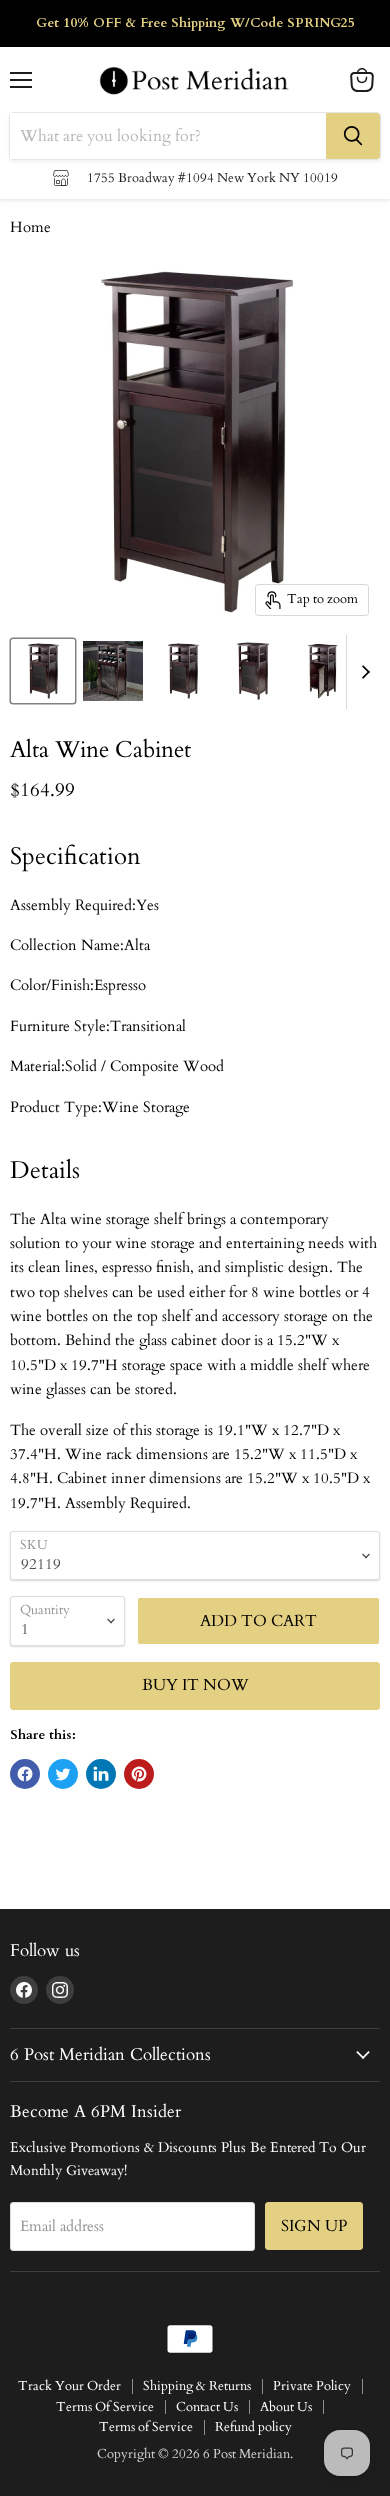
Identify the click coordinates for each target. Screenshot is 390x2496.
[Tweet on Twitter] (63, 1774)
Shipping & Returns (197, 2386)
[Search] (353, 136)
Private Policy (312, 2386)
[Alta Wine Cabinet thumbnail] (43, 671)
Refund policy (253, 2427)
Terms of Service (146, 2427)
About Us (286, 2407)
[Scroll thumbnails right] (362, 672)
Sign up (314, 2226)
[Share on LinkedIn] (101, 1774)
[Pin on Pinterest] (139, 1774)
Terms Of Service (105, 2407)
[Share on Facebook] (25, 1774)
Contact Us (207, 2407)
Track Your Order (69, 2386)
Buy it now (195, 1685)
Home (30, 227)
